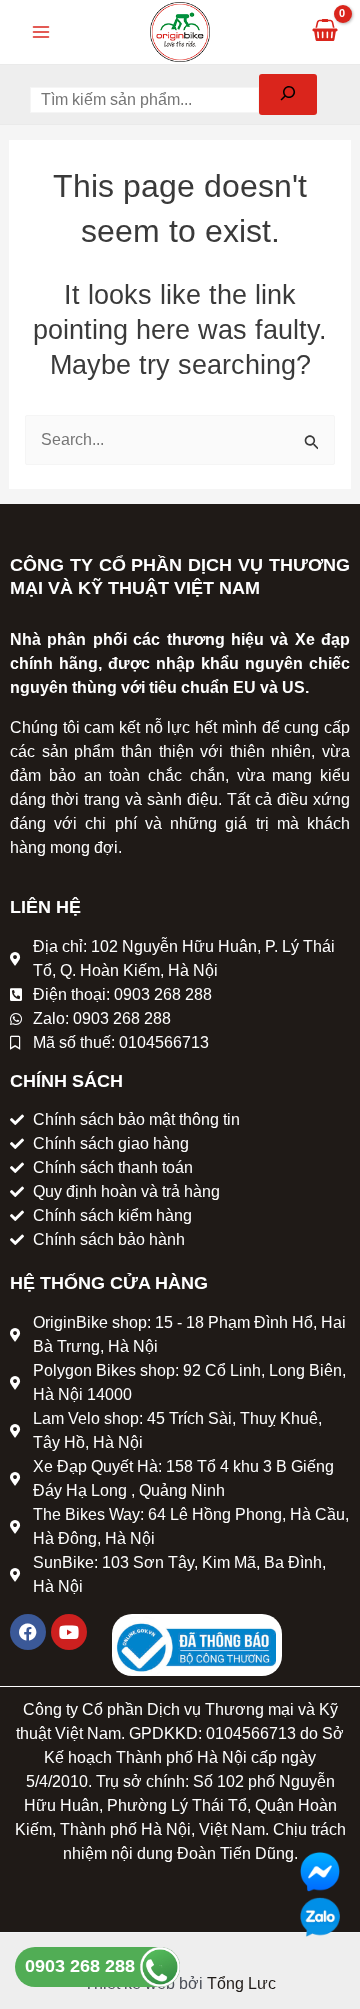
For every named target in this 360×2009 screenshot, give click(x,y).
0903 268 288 (82, 1966)
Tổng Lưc (241, 1983)
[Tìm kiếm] (288, 94)
